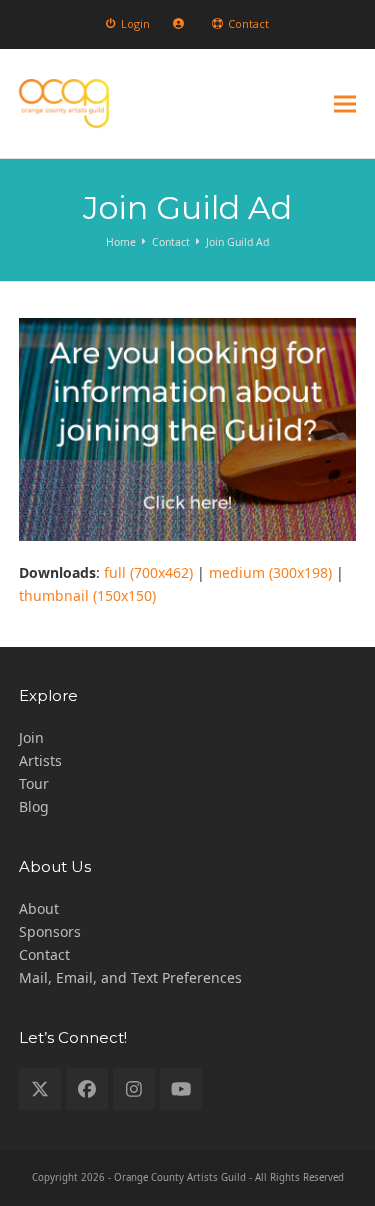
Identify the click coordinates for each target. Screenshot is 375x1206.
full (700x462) (148, 572)
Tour (34, 783)
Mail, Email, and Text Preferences (130, 977)
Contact (44, 954)
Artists (40, 760)
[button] (345, 103)
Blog (34, 806)
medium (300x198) (270, 572)
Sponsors (50, 931)
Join (31, 737)
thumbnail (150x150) (87, 595)
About (39, 908)
